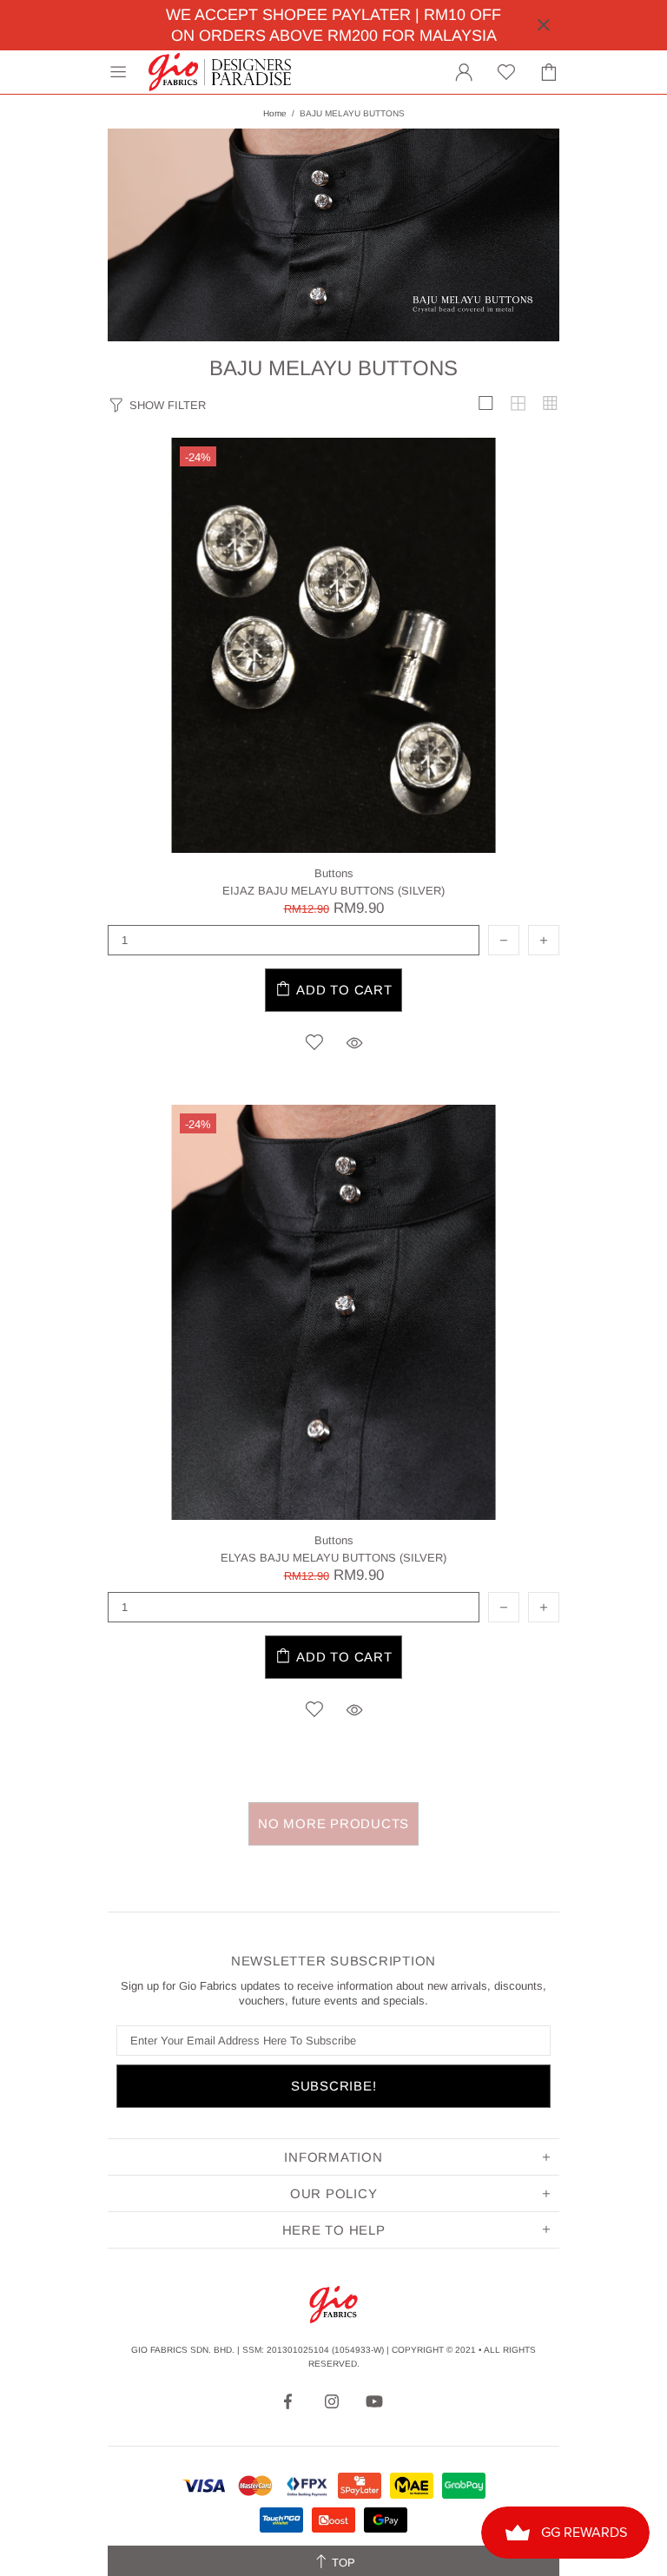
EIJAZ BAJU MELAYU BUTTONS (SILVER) (333, 891)
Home (275, 113)
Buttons (334, 873)
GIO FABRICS (220, 72)
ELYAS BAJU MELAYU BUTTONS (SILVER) (333, 1558)
